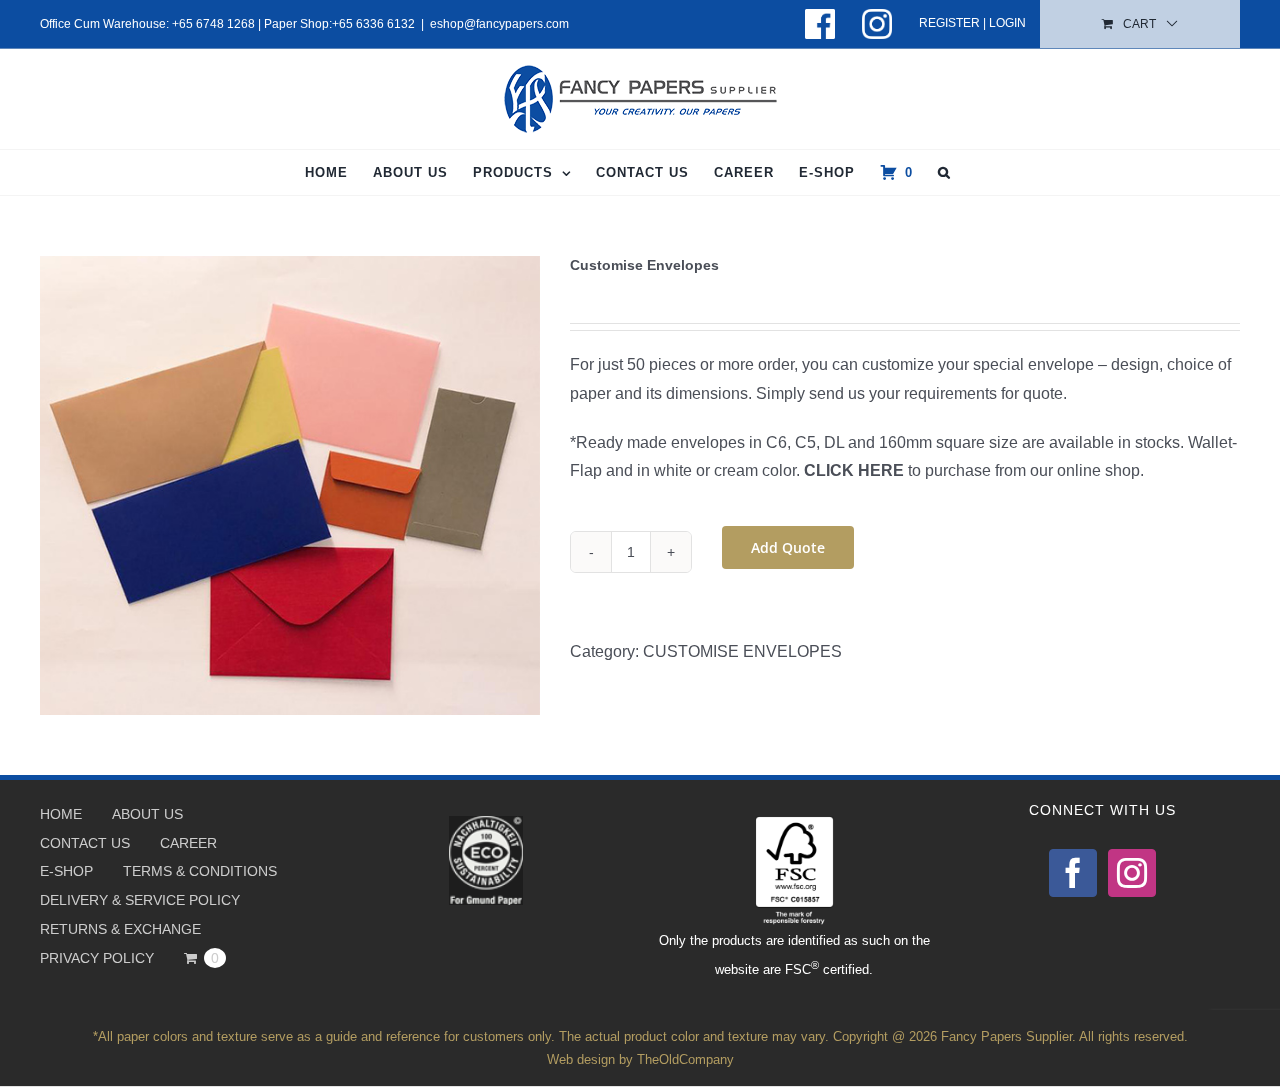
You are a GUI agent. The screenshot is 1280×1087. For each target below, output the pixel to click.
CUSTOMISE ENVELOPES (742, 651)
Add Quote (788, 547)
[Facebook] (1073, 873)
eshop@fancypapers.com (499, 24)
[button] (944, 172)
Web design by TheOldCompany (640, 1059)
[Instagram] (1132, 873)
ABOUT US (147, 814)
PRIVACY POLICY (97, 958)
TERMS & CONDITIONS (200, 871)
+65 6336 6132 (373, 24)
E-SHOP (66, 871)
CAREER (188, 843)
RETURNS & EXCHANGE (120, 929)
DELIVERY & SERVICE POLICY (140, 900)
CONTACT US (85, 843)
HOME (61, 814)
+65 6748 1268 (213, 24)
